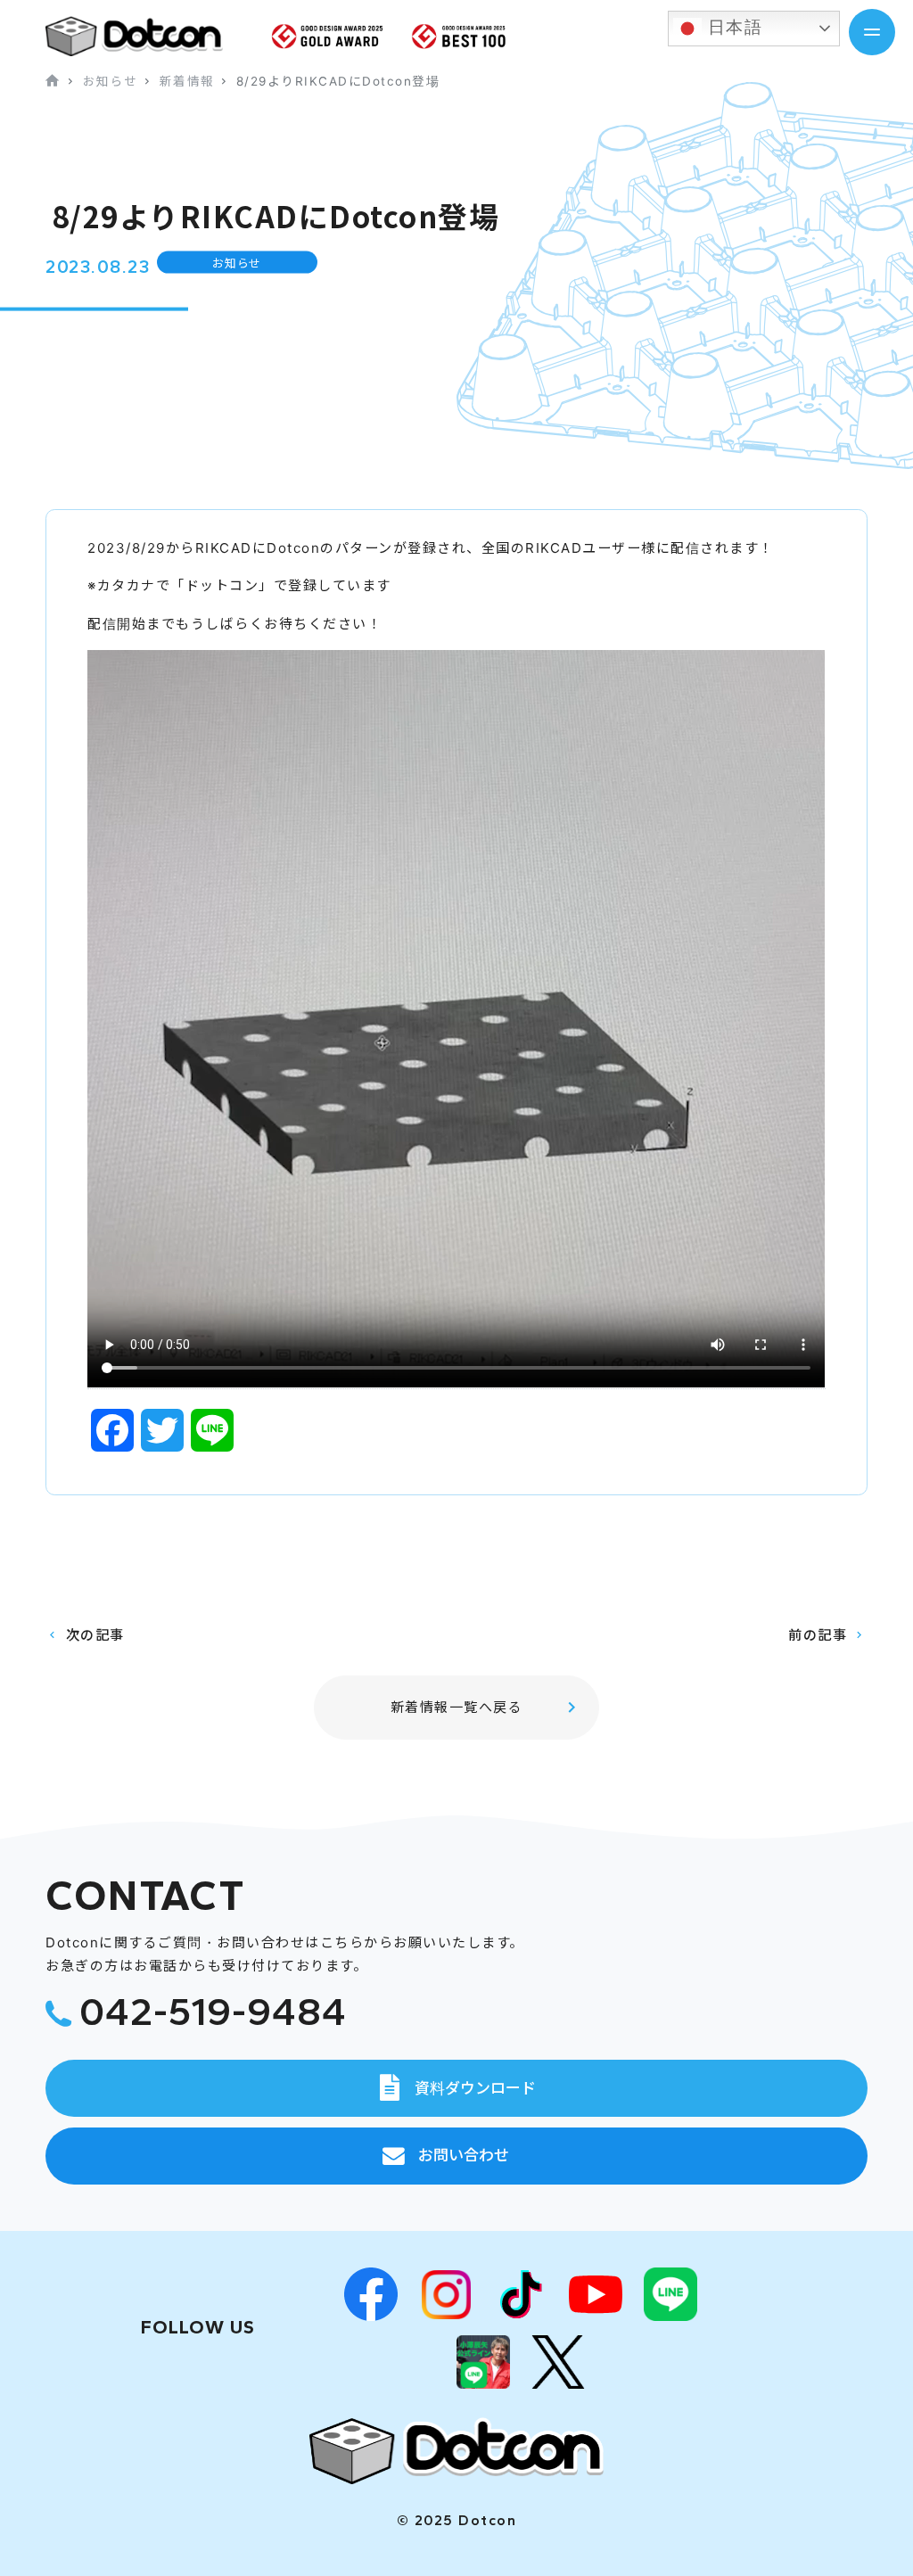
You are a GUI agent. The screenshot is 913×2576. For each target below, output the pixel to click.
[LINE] (670, 2294)
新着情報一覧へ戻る (457, 1707)
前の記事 (818, 1635)
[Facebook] (371, 2294)
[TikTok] (521, 2294)
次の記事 (95, 1635)
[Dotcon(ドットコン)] (456, 2451)
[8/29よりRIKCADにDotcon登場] (148, 36)
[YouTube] (596, 2294)
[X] (558, 2362)
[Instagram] (446, 2294)
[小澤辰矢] (483, 2362)
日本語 (732, 27)
